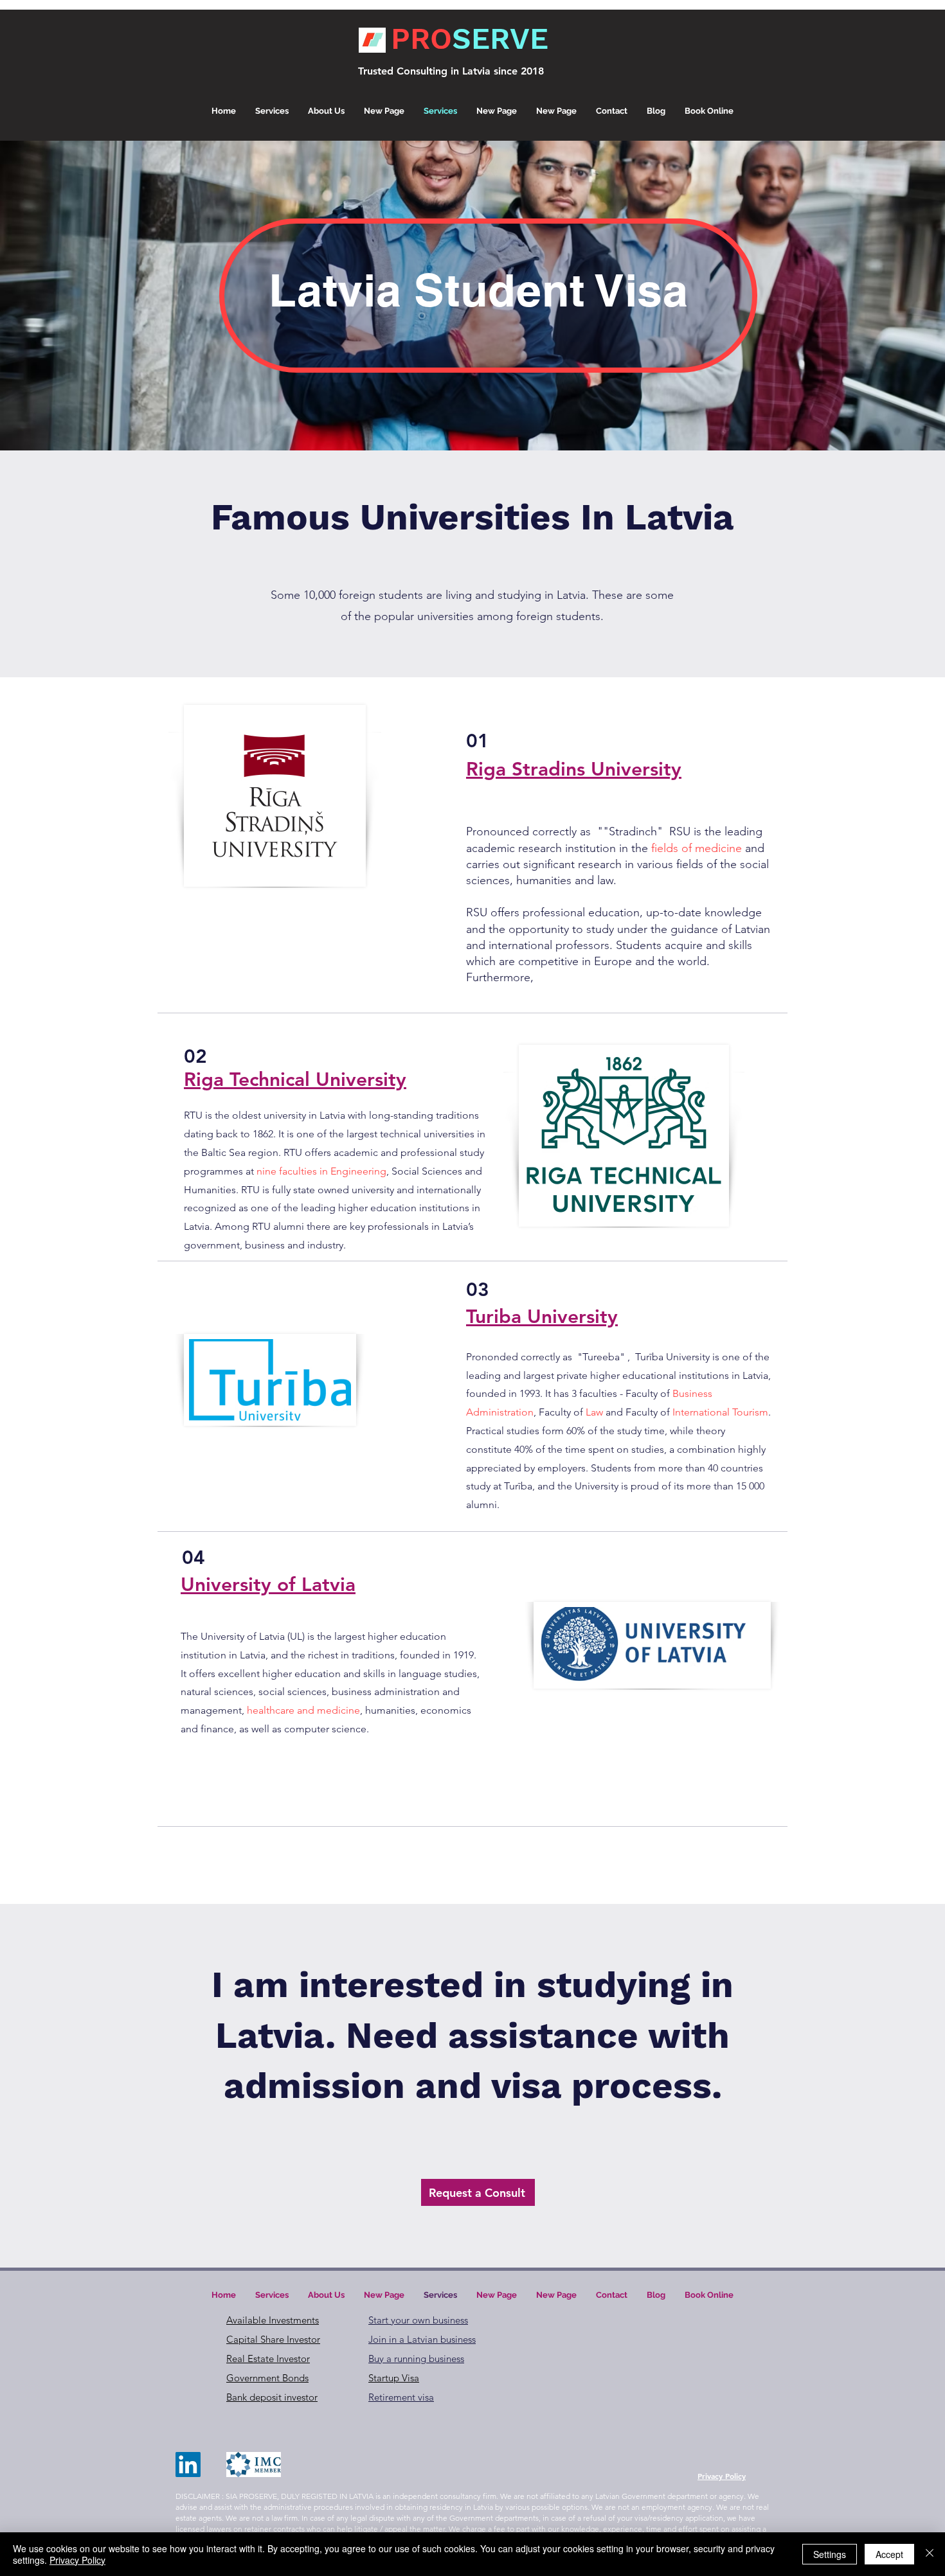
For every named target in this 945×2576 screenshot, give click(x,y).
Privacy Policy (77, 2560)
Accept (889, 2554)
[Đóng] (930, 2554)
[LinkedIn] (188, 2465)
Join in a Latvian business (422, 2339)
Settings (830, 2554)
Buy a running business (416, 2358)
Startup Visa (394, 2378)
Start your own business (418, 2320)
